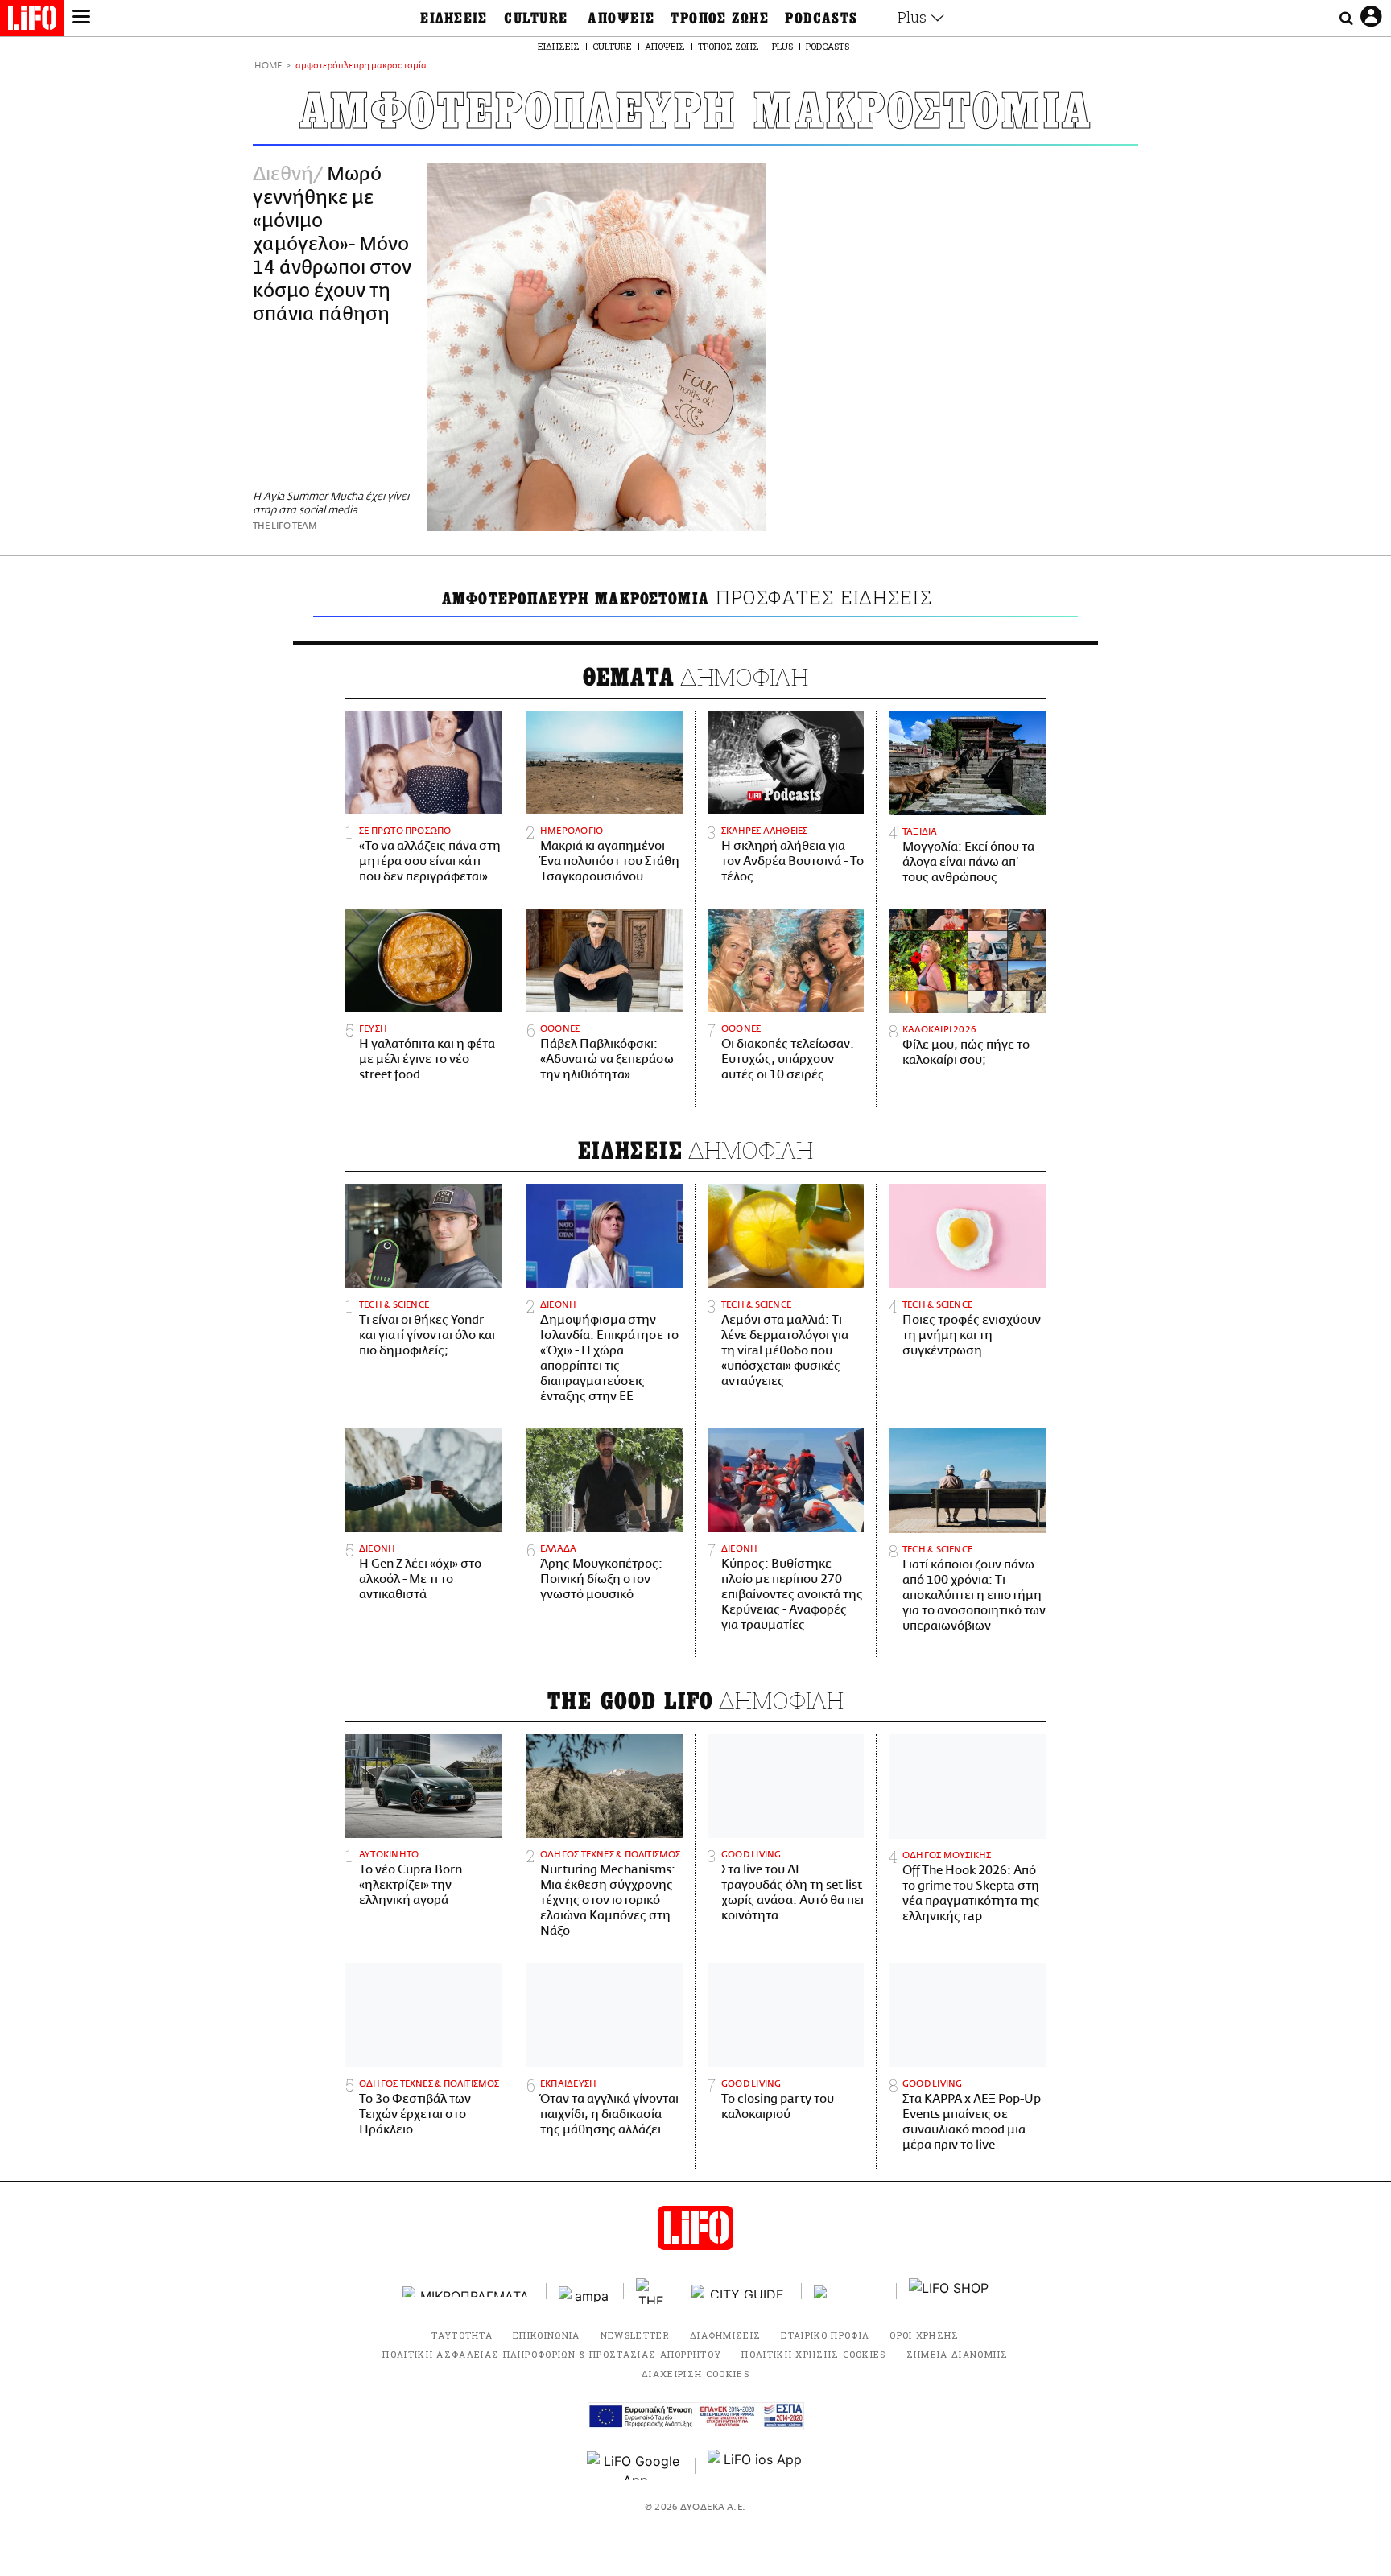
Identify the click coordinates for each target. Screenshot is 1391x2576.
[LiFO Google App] (635, 2466)
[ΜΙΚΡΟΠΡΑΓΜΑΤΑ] (468, 2292)
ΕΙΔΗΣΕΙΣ (454, 19)
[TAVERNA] (849, 2292)
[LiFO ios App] (756, 2466)
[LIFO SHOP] (949, 2291)
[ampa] (585, 2292)
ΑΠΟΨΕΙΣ (621, 19)
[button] (81, 19)
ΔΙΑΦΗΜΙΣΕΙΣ (726, 2335)
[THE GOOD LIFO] (652, 2291)
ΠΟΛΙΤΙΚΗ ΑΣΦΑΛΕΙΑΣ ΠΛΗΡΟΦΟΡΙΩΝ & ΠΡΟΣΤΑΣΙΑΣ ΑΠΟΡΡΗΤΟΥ (552, 2354)
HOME (268, 66)
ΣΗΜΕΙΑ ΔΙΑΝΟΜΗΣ (958, 2354)
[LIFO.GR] (32, 21)
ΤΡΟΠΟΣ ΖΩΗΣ (720, 19)
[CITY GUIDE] (741, 2292)
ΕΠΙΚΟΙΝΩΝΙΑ (547, 2335)
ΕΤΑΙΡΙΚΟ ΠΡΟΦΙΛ (825, 2335)
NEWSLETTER (635, 2335)
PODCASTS (821, 19)
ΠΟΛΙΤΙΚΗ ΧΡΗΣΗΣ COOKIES (813, 2354)
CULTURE (536, 19)
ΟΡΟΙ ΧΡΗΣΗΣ (925, 2335)
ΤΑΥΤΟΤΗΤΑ (462, 2335)
